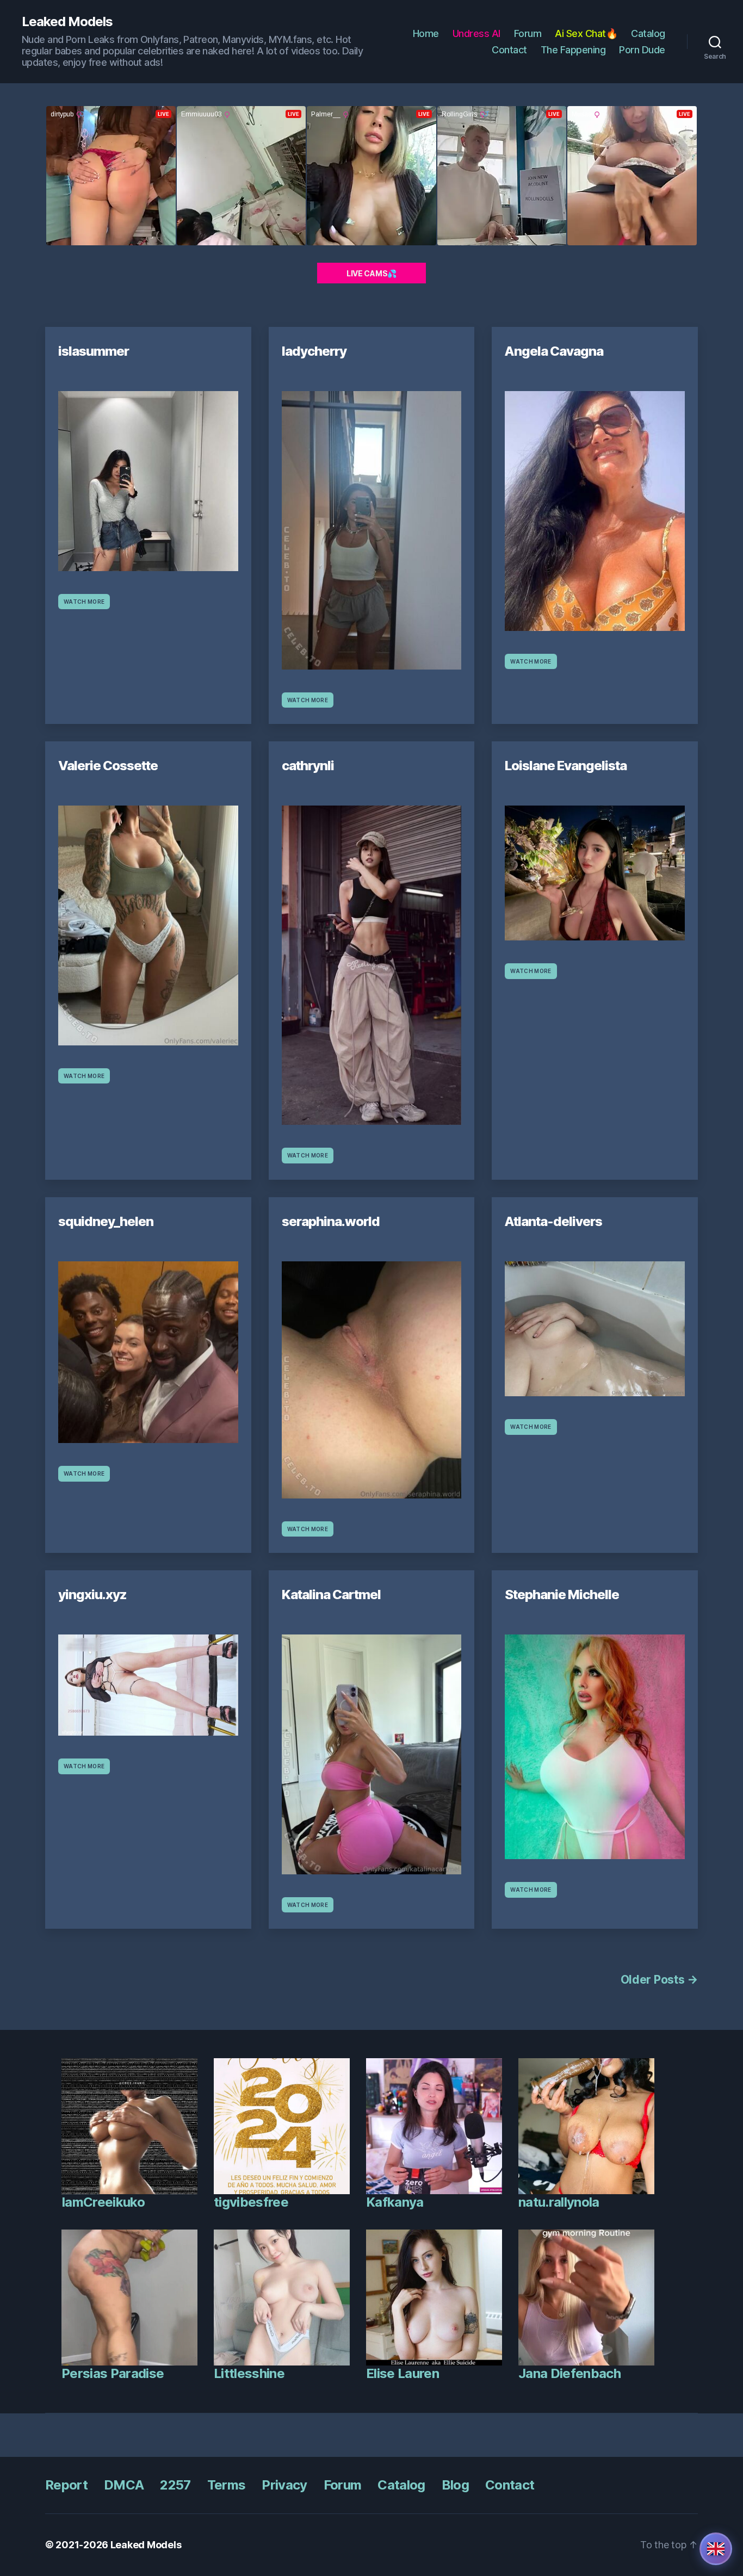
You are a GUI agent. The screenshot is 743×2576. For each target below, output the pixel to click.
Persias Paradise (113, 2373)
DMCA (124, 2485)
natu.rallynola (559, 2202)
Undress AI (476, 33)
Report (66, 2485)
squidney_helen (106, 1221)
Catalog (648, 33)
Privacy (284, 2485)
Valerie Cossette (108, 766)
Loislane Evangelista (566, 766)
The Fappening (573, 50)
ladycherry (314, 351)
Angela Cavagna (554, 351)
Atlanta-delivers (553, 1221)
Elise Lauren (403, 2373)
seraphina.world (331, 1221)
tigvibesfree (251, 2202)
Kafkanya (395, 2202)
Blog (455, 2485)
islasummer (94, 351)
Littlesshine (249, 2373)
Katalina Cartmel (331, 1594)
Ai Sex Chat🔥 (586, 33)
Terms (227, 2485)
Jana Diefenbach (569, 2373)
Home (426, 33)
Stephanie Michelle (562, 1594)
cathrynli (308, 766)
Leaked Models (67, 22)
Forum (528, 33)
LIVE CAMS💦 (371, 273)
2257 (175, 2485)
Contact (509, 50)
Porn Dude (642, 50)
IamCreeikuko (103, 2202)
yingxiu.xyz (92, 1594)
